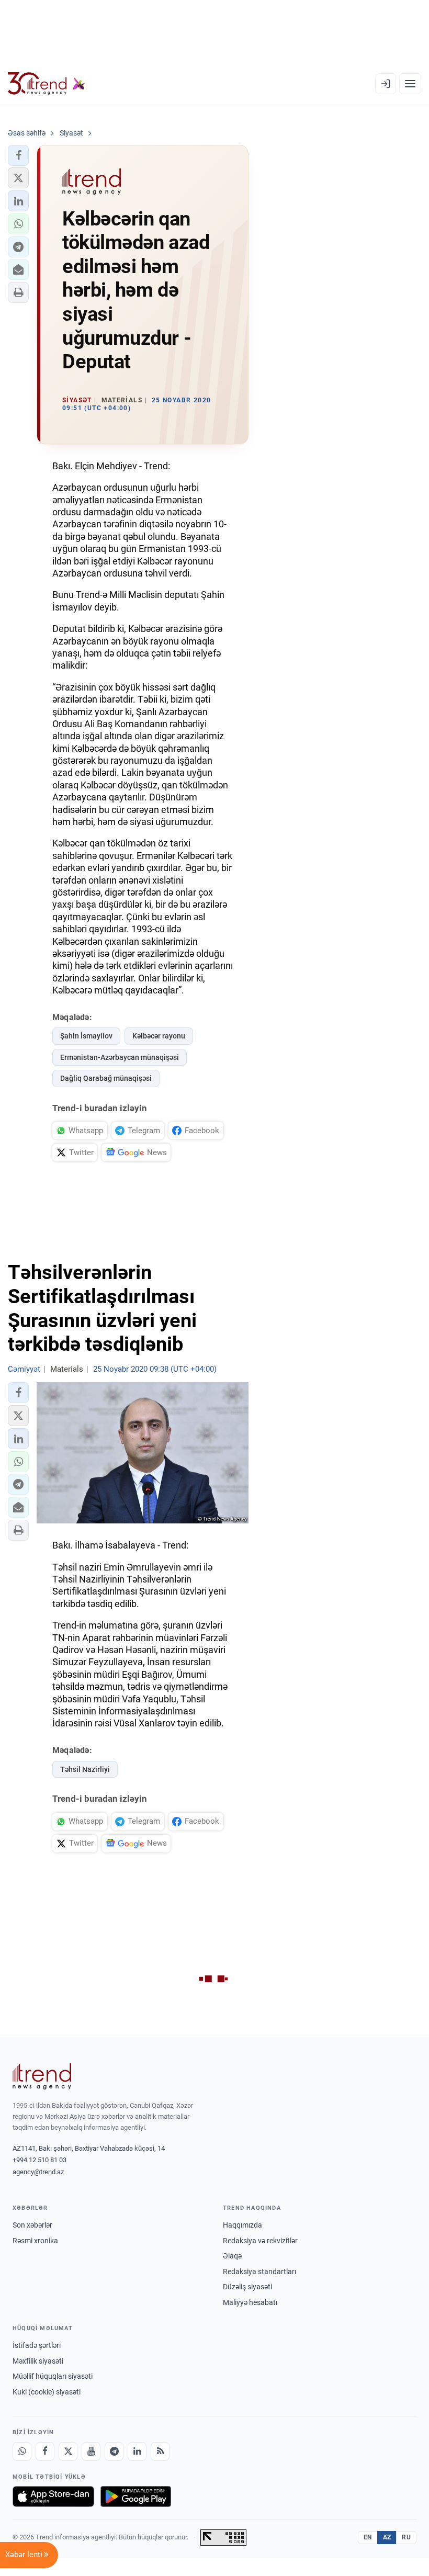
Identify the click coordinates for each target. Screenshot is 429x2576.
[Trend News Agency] (42, 2076)
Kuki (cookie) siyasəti (47, 2392)
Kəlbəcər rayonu (159, 1036)
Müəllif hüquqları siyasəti (53, 2376)
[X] (68, 2451)
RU (406, 2537)
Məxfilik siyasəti (38, 2361)
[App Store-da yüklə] (53, 2496)
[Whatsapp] (22, 2451)
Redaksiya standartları (259, 2272)
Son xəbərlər (32, 2225)
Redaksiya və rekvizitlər (260, 2241)
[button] (18, 155)
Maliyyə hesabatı (250, 2302)
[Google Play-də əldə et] (136, 2496)
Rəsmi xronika (35, 2241)
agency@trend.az (38, 2172)
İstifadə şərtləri (37, 2345)
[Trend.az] (47, 84)
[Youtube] (91, 2451)
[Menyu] (410, 84)
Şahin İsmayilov (86, 1036)
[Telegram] (114, 2451)
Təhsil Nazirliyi (85, 1769)
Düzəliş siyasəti (247, 2287)
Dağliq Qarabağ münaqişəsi (106, 1078)
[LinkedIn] (137, 2451)
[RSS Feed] (160, 2451)
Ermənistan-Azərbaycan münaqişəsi (120, 1057)
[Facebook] (45, 2451)
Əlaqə (232, 2256)
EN (368, 2537)
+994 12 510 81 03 (39, 2160)
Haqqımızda (242, 2225)
